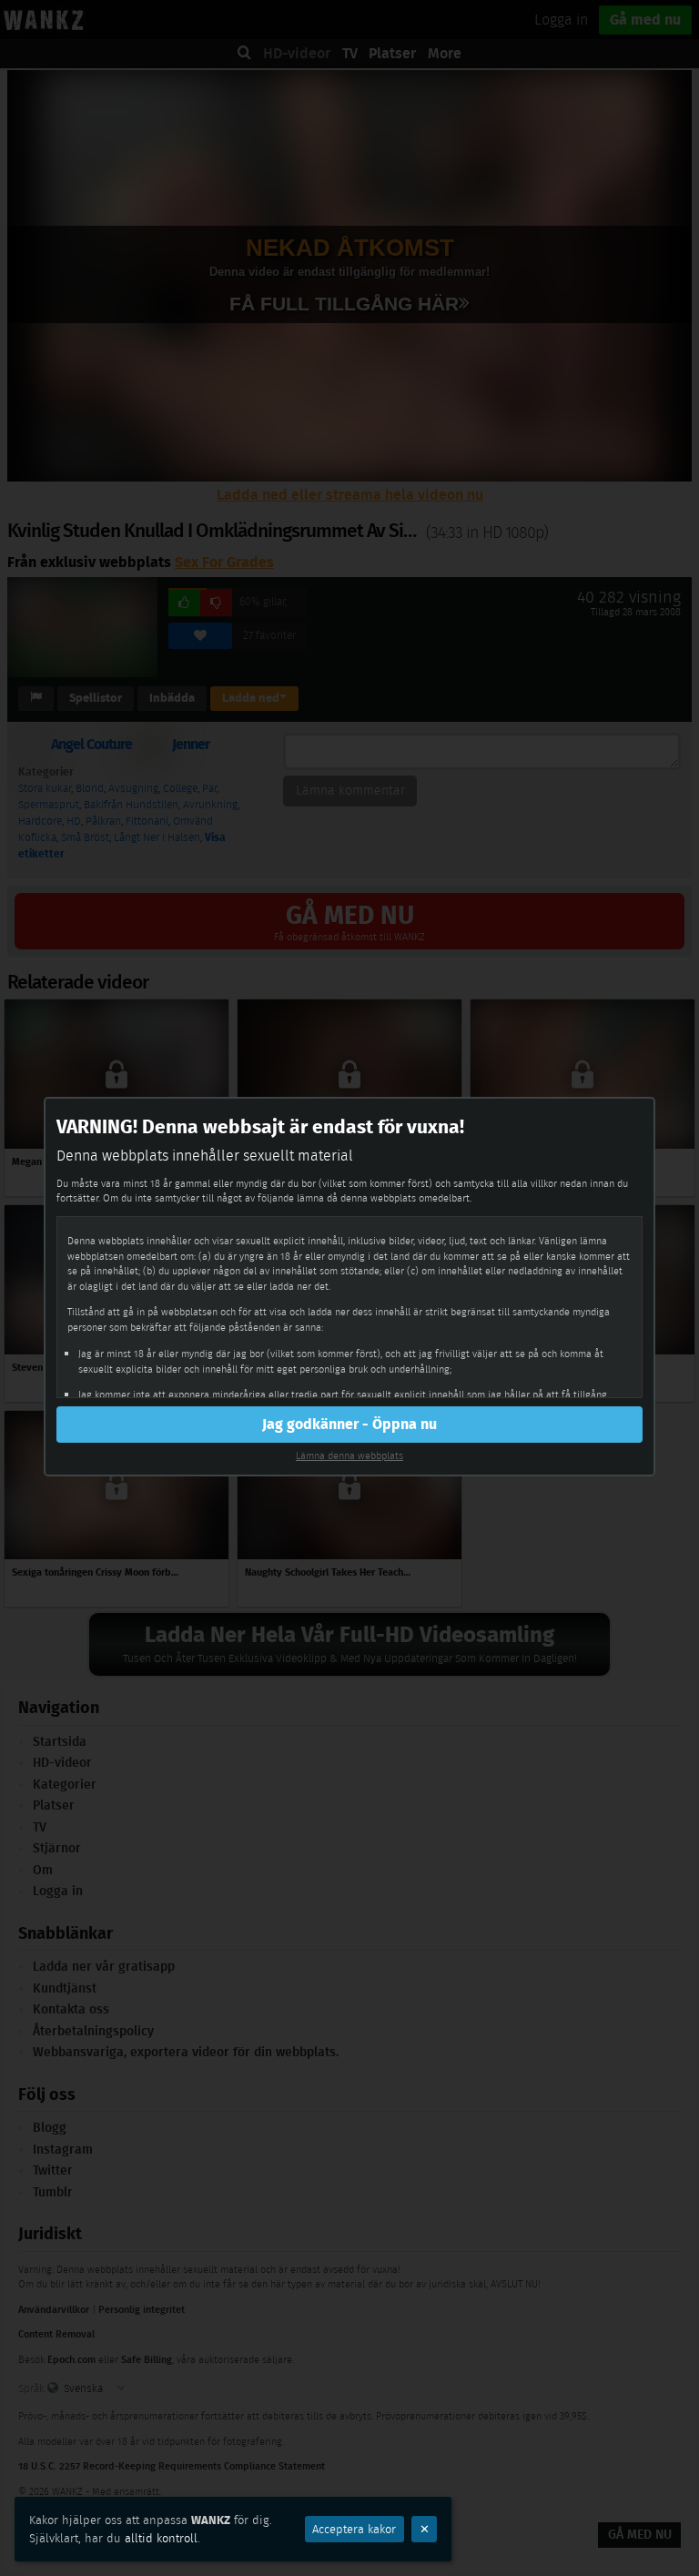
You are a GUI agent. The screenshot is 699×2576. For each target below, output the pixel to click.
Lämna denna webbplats (349, 1455)
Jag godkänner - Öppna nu (349, 1424)
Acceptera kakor (354, 2529)
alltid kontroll (161, 2538)
